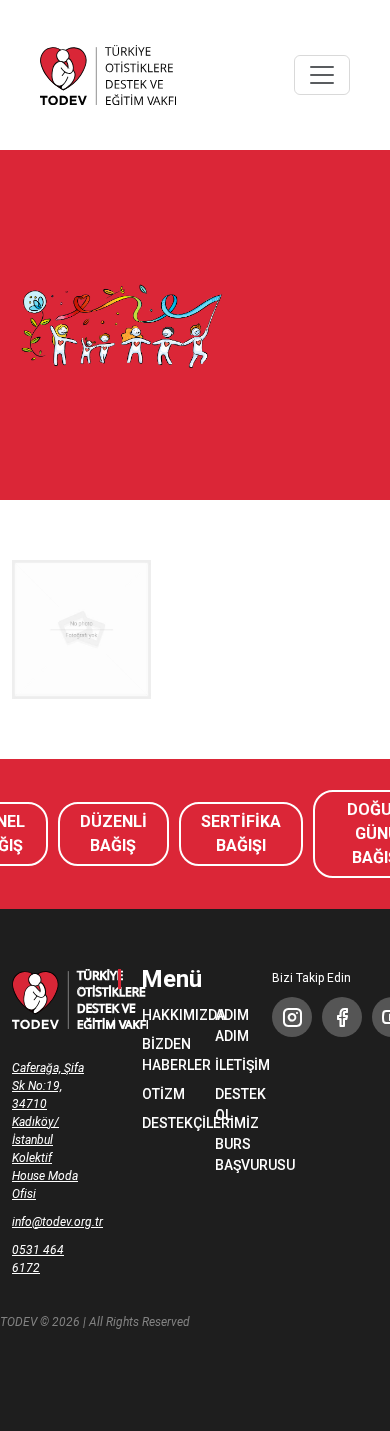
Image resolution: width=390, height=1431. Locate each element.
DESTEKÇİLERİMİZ (158, 1123)
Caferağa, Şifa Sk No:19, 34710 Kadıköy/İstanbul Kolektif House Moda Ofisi (48, 1131)
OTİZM (158, 1094)
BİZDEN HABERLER (158, 1054)
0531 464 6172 (38, 1259)
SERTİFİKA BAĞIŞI (241, 833)
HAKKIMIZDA (158, 1015)
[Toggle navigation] (322, 75)
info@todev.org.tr (49, 1222)
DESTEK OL (231, 1104)
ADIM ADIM (231, 1025)
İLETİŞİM (231, 1065)
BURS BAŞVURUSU (231, 1154)
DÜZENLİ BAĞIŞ (113, 833)
